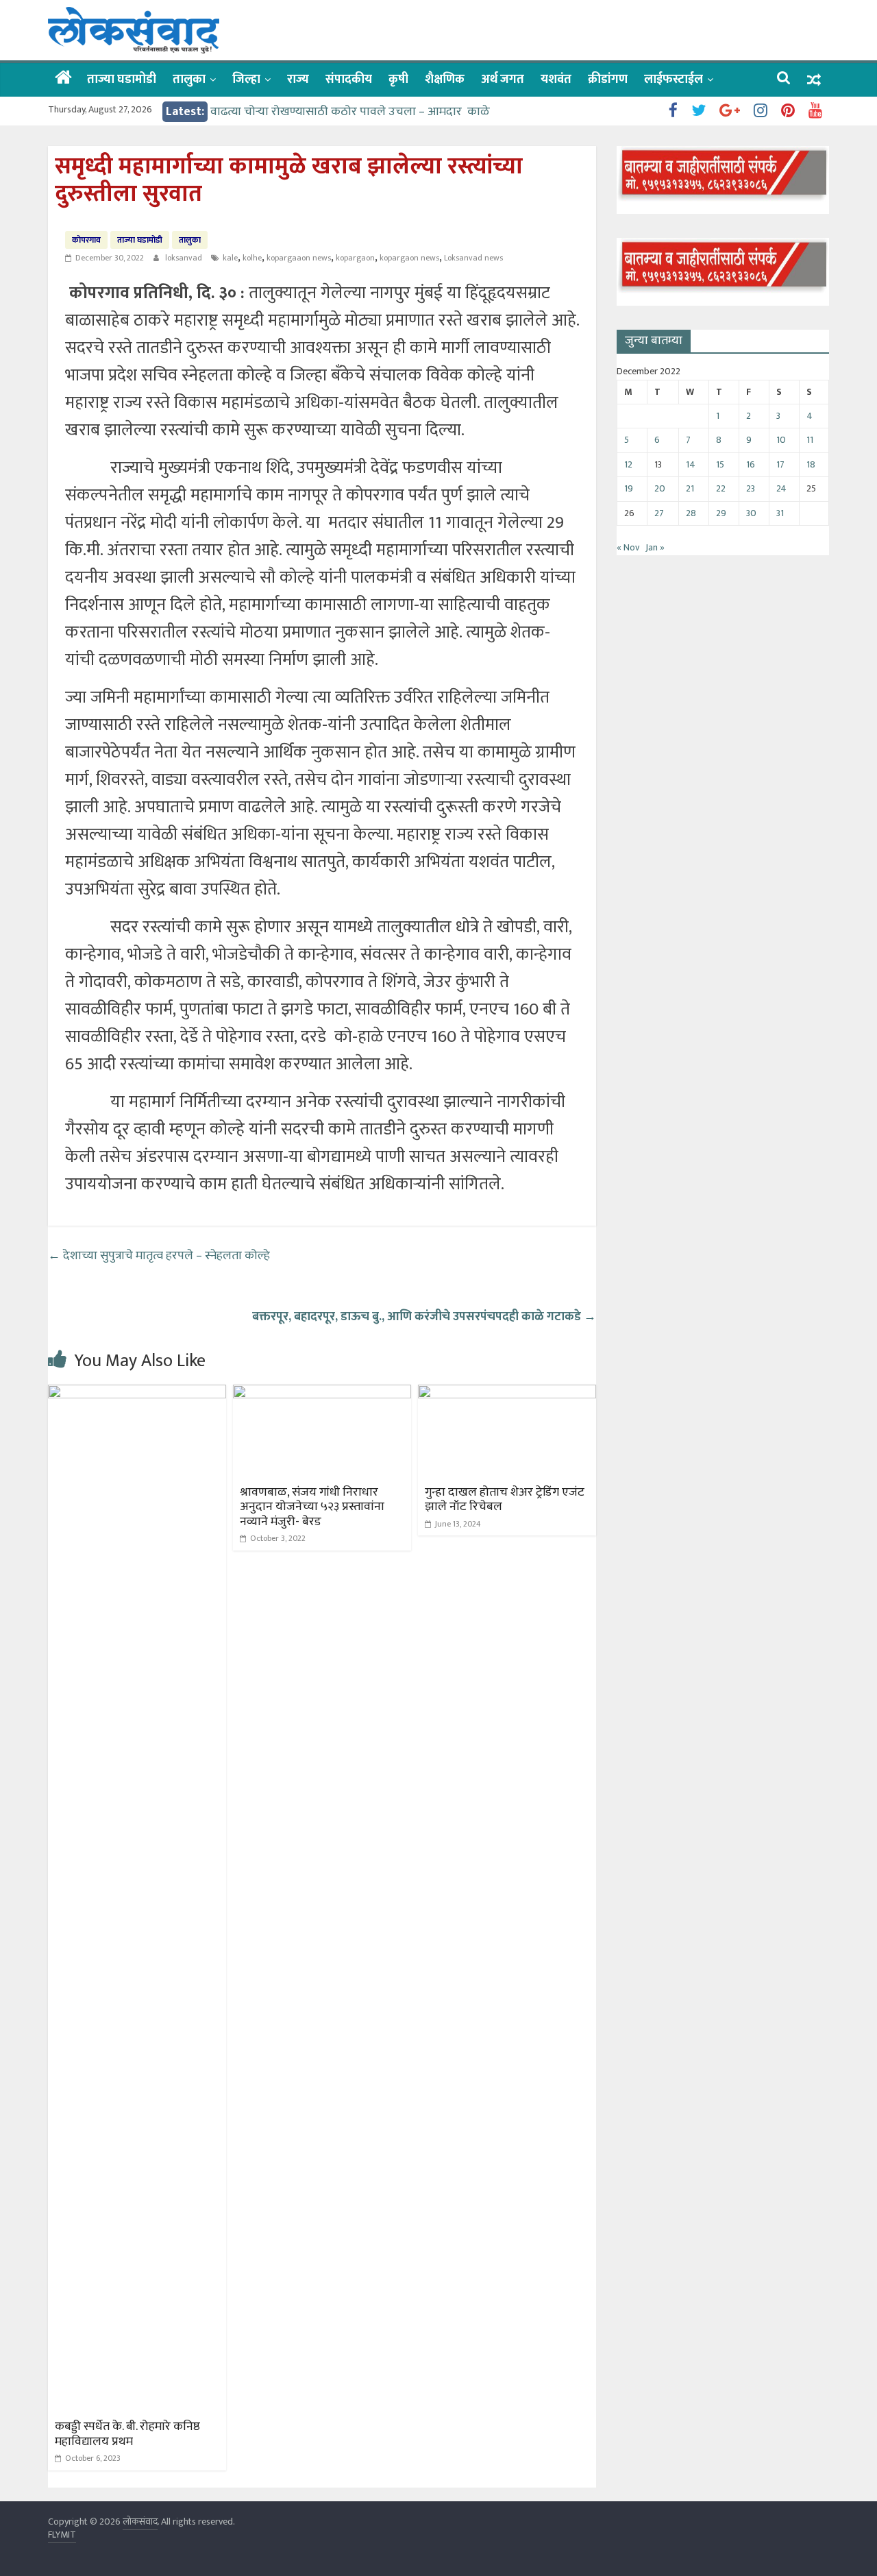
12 (628, 464)
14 (691, 464)
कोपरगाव (86, 240)
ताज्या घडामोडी (122, 80)
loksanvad (185, 258)
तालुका (189, 80)
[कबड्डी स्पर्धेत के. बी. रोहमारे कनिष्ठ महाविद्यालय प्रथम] (137, 1393)
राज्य (298, 80)
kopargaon (355, 258)
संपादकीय (349, 80)
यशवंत (556, 80)
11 (810, 440)
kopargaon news (409, 258)
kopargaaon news (299, 258)
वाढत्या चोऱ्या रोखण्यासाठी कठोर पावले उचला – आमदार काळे (350, 112)
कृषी (398, 80)
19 (629, 488)
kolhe (252, 258)
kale (230, 258)
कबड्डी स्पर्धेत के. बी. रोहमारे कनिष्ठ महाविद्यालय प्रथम (127, 2434)
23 (751, 488)
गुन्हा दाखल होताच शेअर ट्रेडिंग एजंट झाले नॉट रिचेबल (505, 1500)
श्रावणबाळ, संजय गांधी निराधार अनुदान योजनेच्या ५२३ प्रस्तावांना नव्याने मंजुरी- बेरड (312, 1507)
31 (780, 513)
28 (691, 513)
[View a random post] (814, 80)
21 (690, 488)
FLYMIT (62, 2535)
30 (751, 513)
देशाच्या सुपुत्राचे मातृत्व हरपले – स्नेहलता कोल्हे (160, 1256)
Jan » (655, 547)
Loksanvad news (473, 258)
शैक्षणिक (445, 80)
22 (721, 488)
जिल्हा (246, 80)
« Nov (628, 547)
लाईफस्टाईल (674, 80)
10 (781, 440)
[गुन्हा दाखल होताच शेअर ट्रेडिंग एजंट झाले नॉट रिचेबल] (507, 1393)
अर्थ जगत (503, 80)
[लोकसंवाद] (63, 79)
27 (659, 513)
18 (811, 464)
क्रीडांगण (608, 80)
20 (660, 488)
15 (720, 464)
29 (721, 513)
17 (780, 464)
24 (781, 488)
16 (751, 464)
